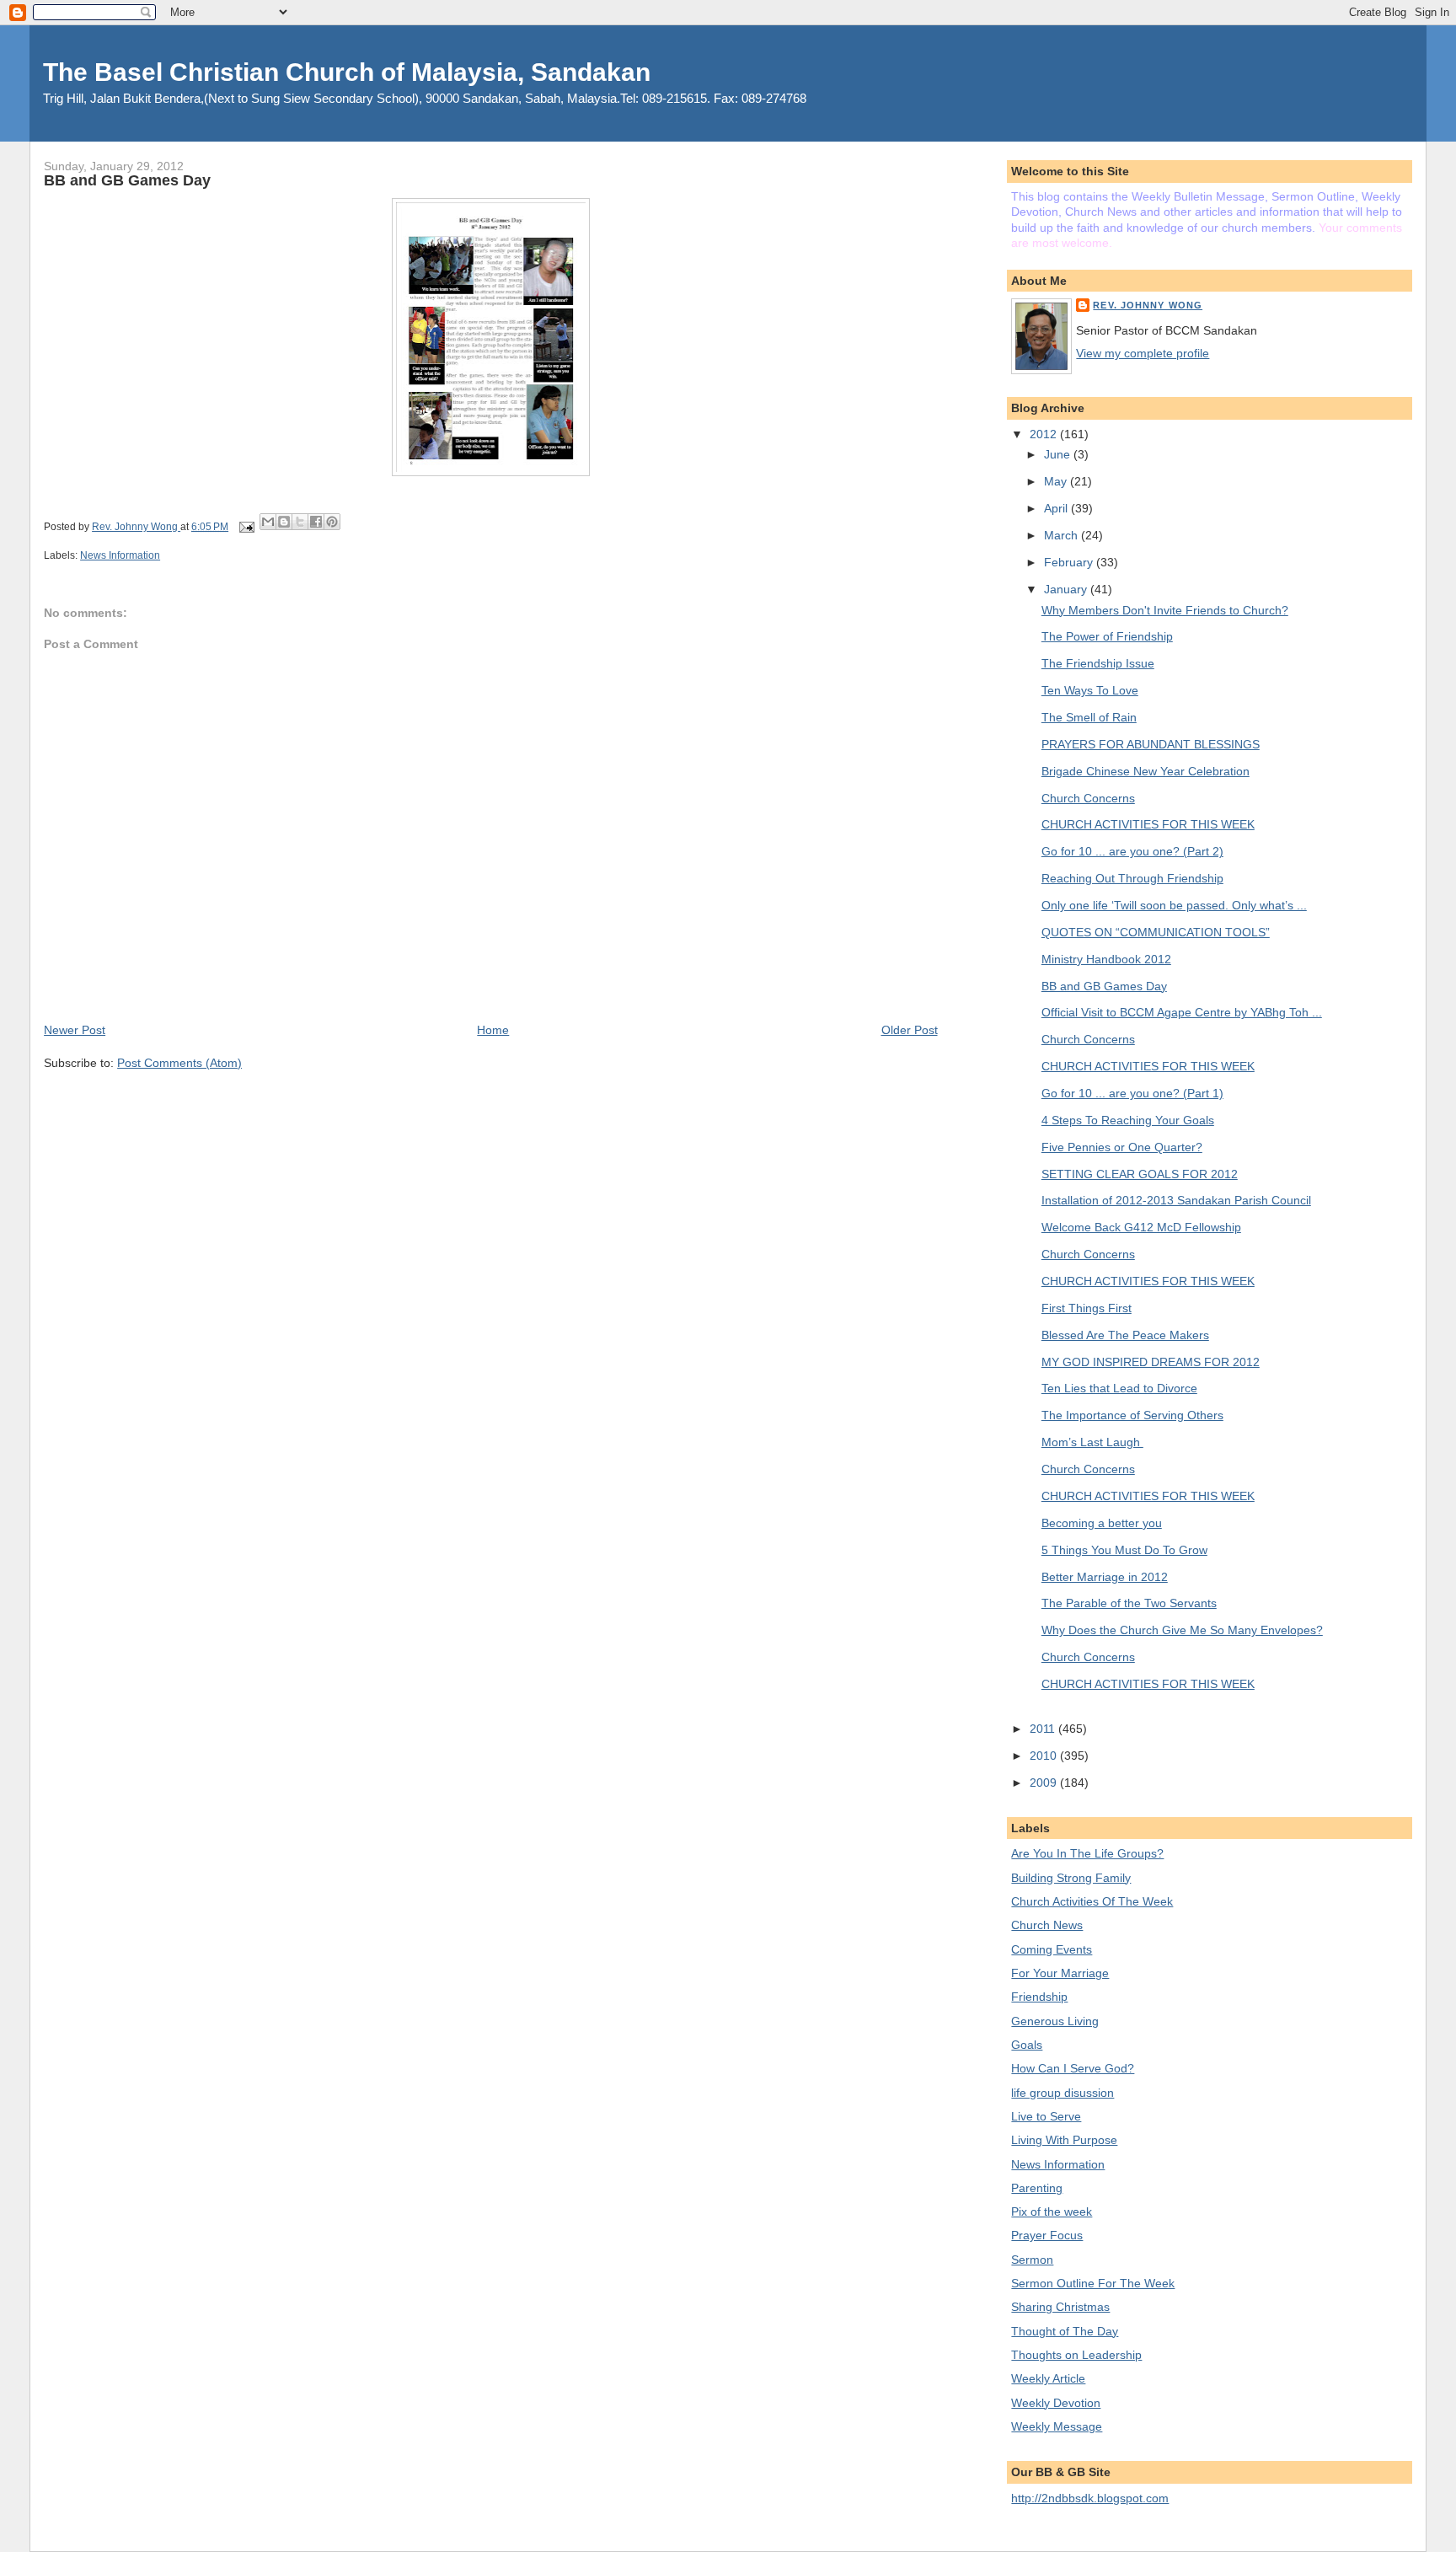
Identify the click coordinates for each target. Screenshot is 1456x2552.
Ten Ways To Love (1090, 690)
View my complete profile (1143, 353)
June (1059, 454)
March (1063, 535)
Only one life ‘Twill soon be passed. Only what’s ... (1174, 905)
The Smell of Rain (1089, 717)
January (1067, 589)
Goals (1027, 2045)
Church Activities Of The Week (1092, 1901)
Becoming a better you (1102, 1523)
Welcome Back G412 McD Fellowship (1141, 1227)
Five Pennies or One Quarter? (1122, 1147)
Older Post (910, 1030)
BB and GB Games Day (1104, 986)
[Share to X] (300, 522)
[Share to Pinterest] (332, 522)
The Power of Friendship (1107, 636)
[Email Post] (246, 527)
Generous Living (1055, 2021)
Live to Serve (1046, 2116)
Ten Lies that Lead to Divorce (1119, 1388)
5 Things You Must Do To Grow (1124, 1550)
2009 (1045, 1783)
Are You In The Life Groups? (1087, 1853)
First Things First (1087, 1308)
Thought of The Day (1065, 2331)
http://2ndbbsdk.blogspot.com (1090, 2498)
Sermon (1032, 2260)
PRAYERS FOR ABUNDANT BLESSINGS (1151, 744)
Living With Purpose (1064, 2140)
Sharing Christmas (1060, 2307)
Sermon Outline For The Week (1093, 2283)
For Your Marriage (1060, 1973)
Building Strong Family (1071, 1878)
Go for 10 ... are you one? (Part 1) (1132, 1093)
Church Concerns (1088, 798)
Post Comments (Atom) (179, 1063)
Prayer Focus (1047, 2235)
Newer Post (75, 1030)
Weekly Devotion (1056, 2403)
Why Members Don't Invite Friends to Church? (1165, 610)
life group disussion (1063, 2093)
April (1057, 508)
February (1070, 562)
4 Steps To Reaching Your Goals (1128, 1120)
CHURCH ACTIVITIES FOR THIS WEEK (1148, 824)
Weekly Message (1057, 2426)
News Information (120, 555)
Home (493, 1030)
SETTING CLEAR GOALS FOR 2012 (1140, 1174)
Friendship (1039, 1997)
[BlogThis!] (284, 522)
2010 (1045, 1756)
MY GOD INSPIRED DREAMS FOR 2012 (1151, 1362)
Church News (1047, 1925)
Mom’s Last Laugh (1092, 1442)
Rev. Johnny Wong (1148, 305)
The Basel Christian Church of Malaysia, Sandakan (347, 72)
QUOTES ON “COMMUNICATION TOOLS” (1156, 932)
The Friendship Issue (1098, 663)
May (1057, 481)
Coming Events (1052, 1949)
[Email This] (268, 522)
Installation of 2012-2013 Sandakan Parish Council (1176, 1200)
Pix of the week (1052, 2212)
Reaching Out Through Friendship (1132, 878)
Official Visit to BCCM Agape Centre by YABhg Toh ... (1182, 1012)
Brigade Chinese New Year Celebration (1146, 771)
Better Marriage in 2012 (1105, 1577)
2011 (1044, 1729)
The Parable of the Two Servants (1129, 1603)
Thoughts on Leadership (1076, 2355)
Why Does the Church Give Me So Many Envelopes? (1182, 1630)
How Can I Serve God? (1073, 2068)
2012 (1045, 434)
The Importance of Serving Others (1132, 1415)
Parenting (1037, 2188)
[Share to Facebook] (316, 522)
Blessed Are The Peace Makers (1125, 1335)
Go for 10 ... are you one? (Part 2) (1132, 851)
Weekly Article (1048, 2378)
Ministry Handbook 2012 (1106, 959)
